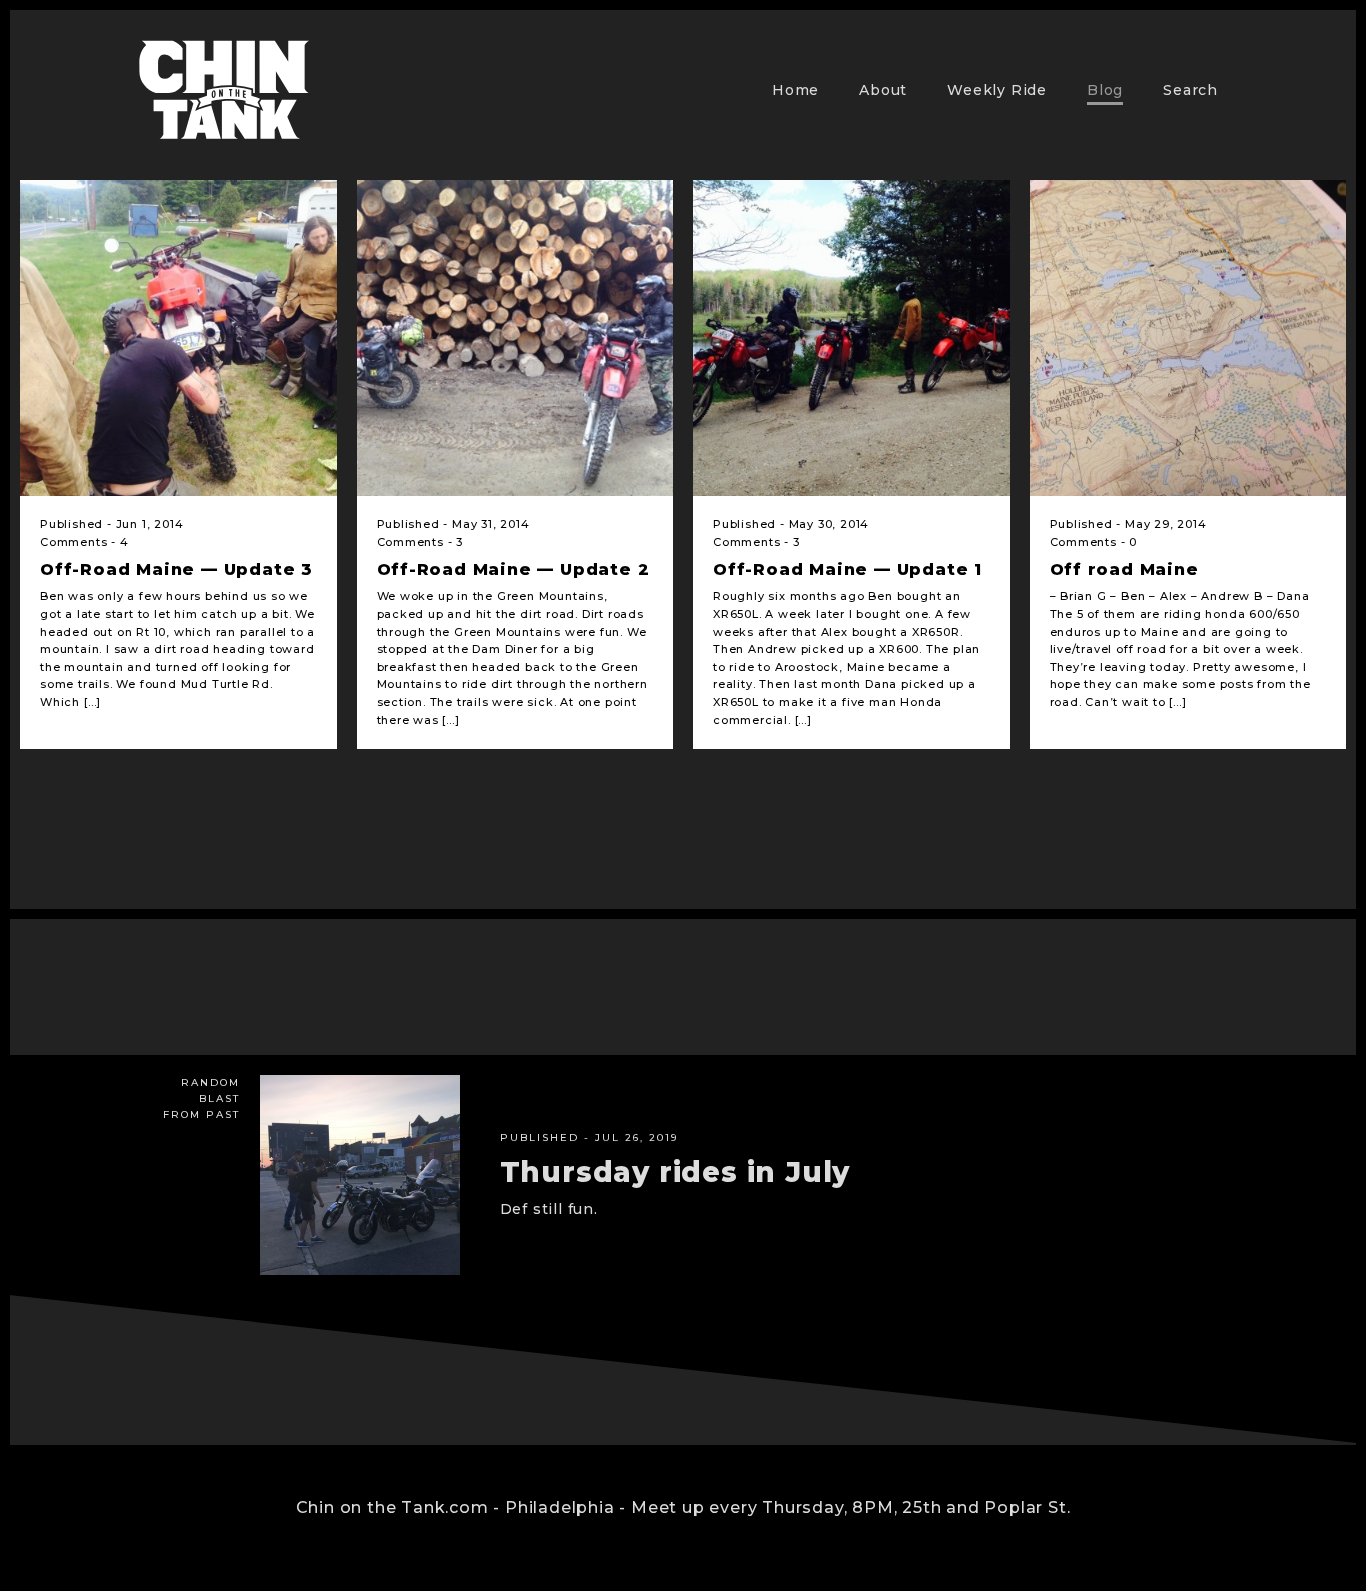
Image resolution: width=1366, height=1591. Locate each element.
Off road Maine (1124, 569)
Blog (1105, 90)
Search (1190, 90)
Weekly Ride (997, 90)
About (883, 90)
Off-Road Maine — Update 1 (847, 569)
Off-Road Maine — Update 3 (176, 569)
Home (795, 90)
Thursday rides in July (675, 1172)
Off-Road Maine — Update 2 (513, 569)
